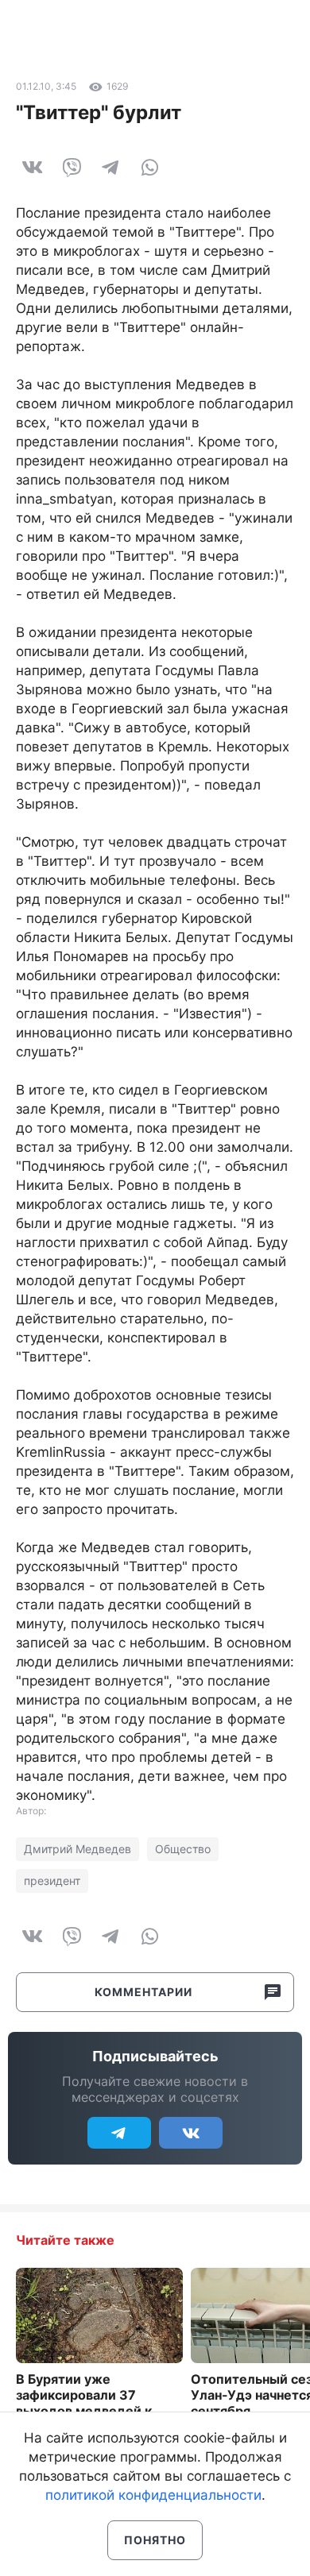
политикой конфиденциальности (153, 2495)
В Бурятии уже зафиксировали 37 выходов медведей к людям (84, 2403)
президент (52, 1881)
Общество (183, 1849)
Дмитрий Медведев (77, 1849)
